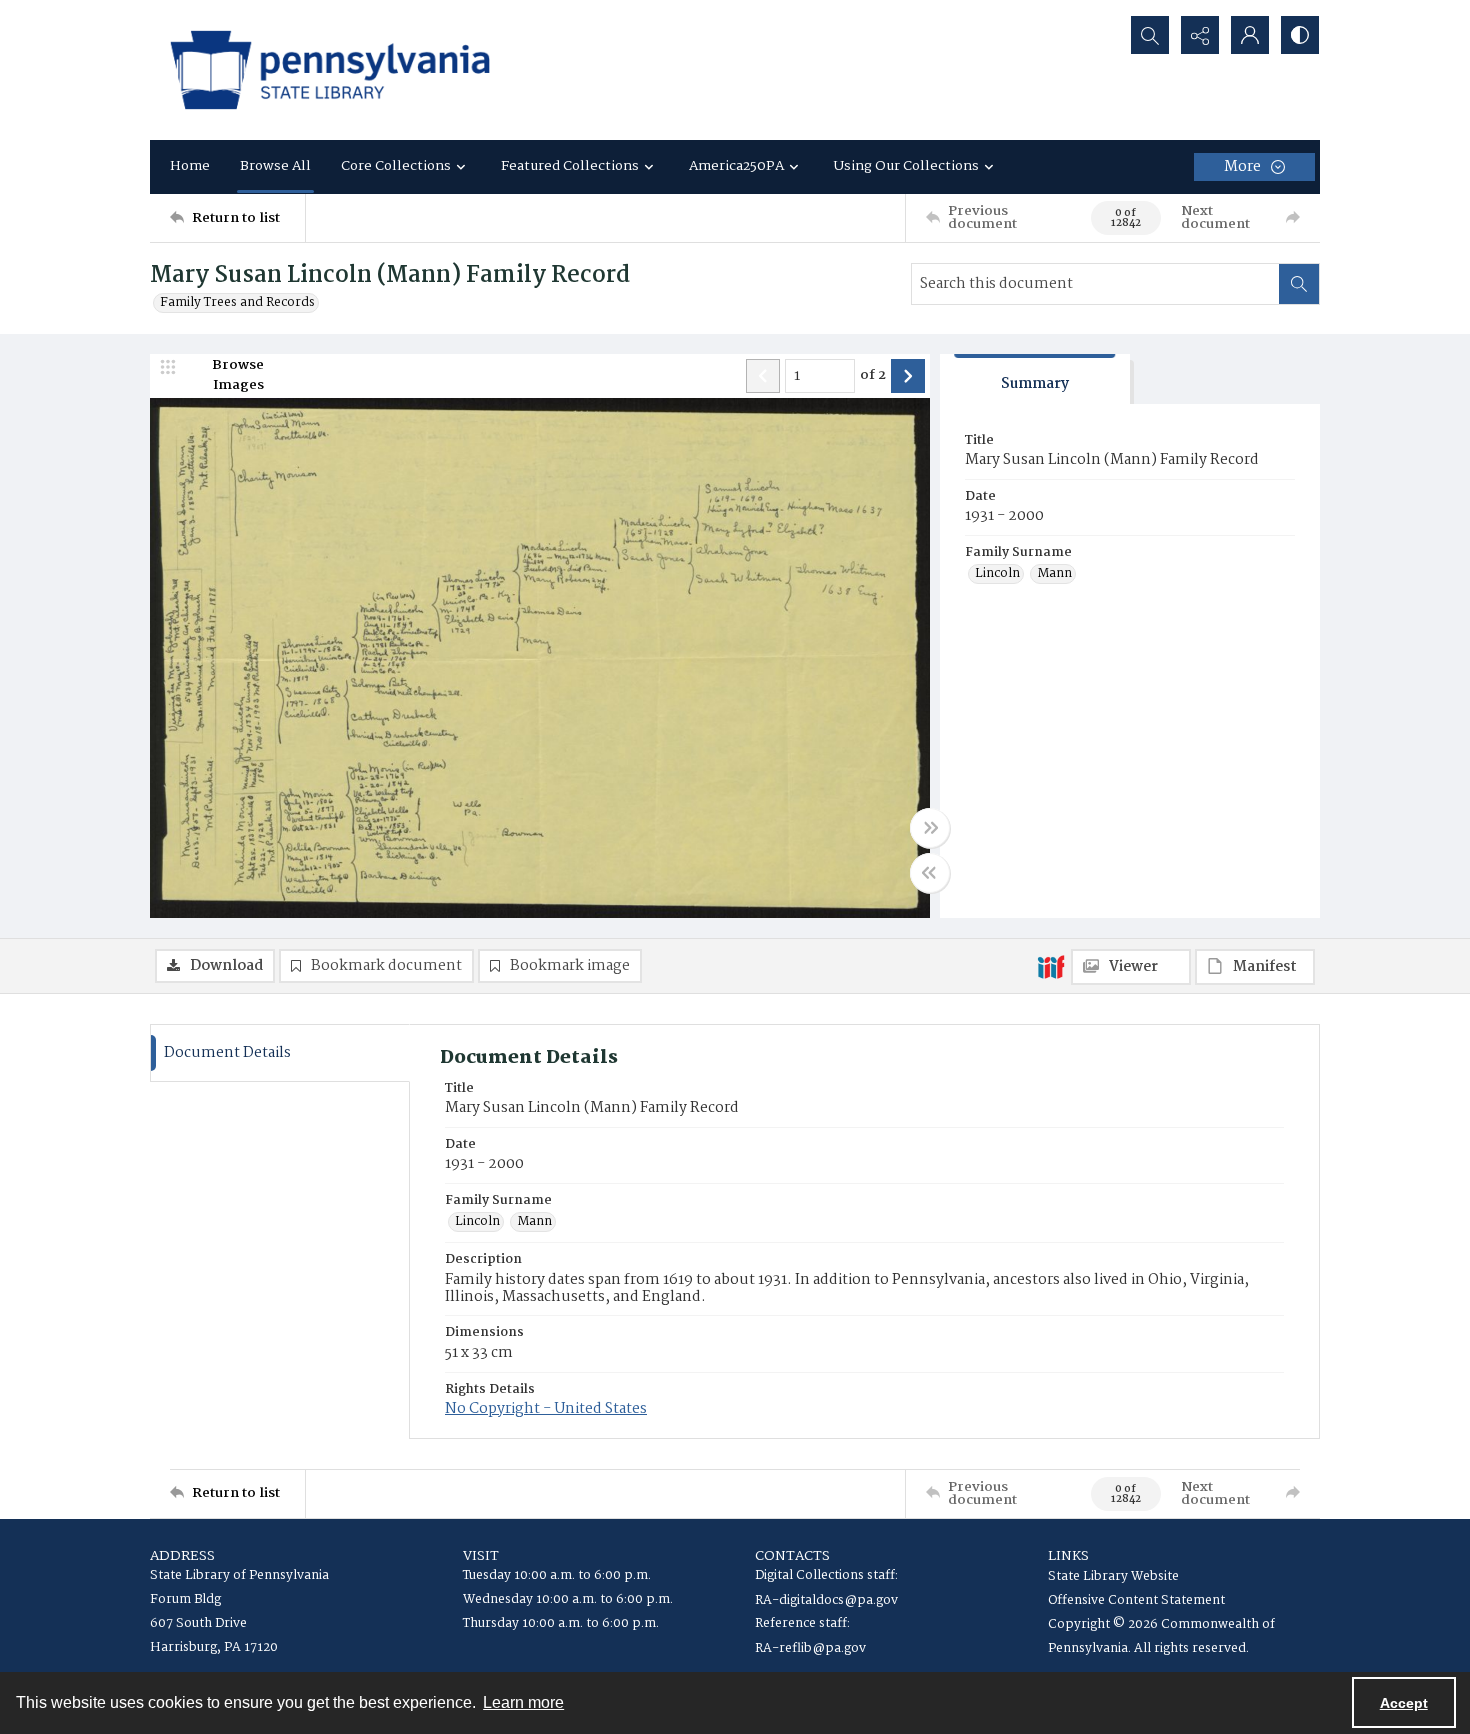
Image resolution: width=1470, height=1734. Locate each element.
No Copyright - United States (546, 1409)
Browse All (275, 166)
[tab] (1035, 379)
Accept (1404, 1703)
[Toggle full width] (930, 828)
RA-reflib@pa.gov (810, 1648)
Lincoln (997, 574)
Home (190, 166)
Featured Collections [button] (570, 166)
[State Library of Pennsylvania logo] (330, 70)
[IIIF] (1051, 966)
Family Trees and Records (237, 303)
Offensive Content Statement (1136, 1600)
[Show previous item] (763, 376)
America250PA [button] (736, 166)
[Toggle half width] (930, 873)
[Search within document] (1299, 284)
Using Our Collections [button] (906, 166)
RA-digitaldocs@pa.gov (826, 1600)
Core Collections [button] (396, 166)
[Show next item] (908, 376)
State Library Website (1113, 1576)
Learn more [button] (523, 1702)
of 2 (873, 376)
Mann (1054, 574)
